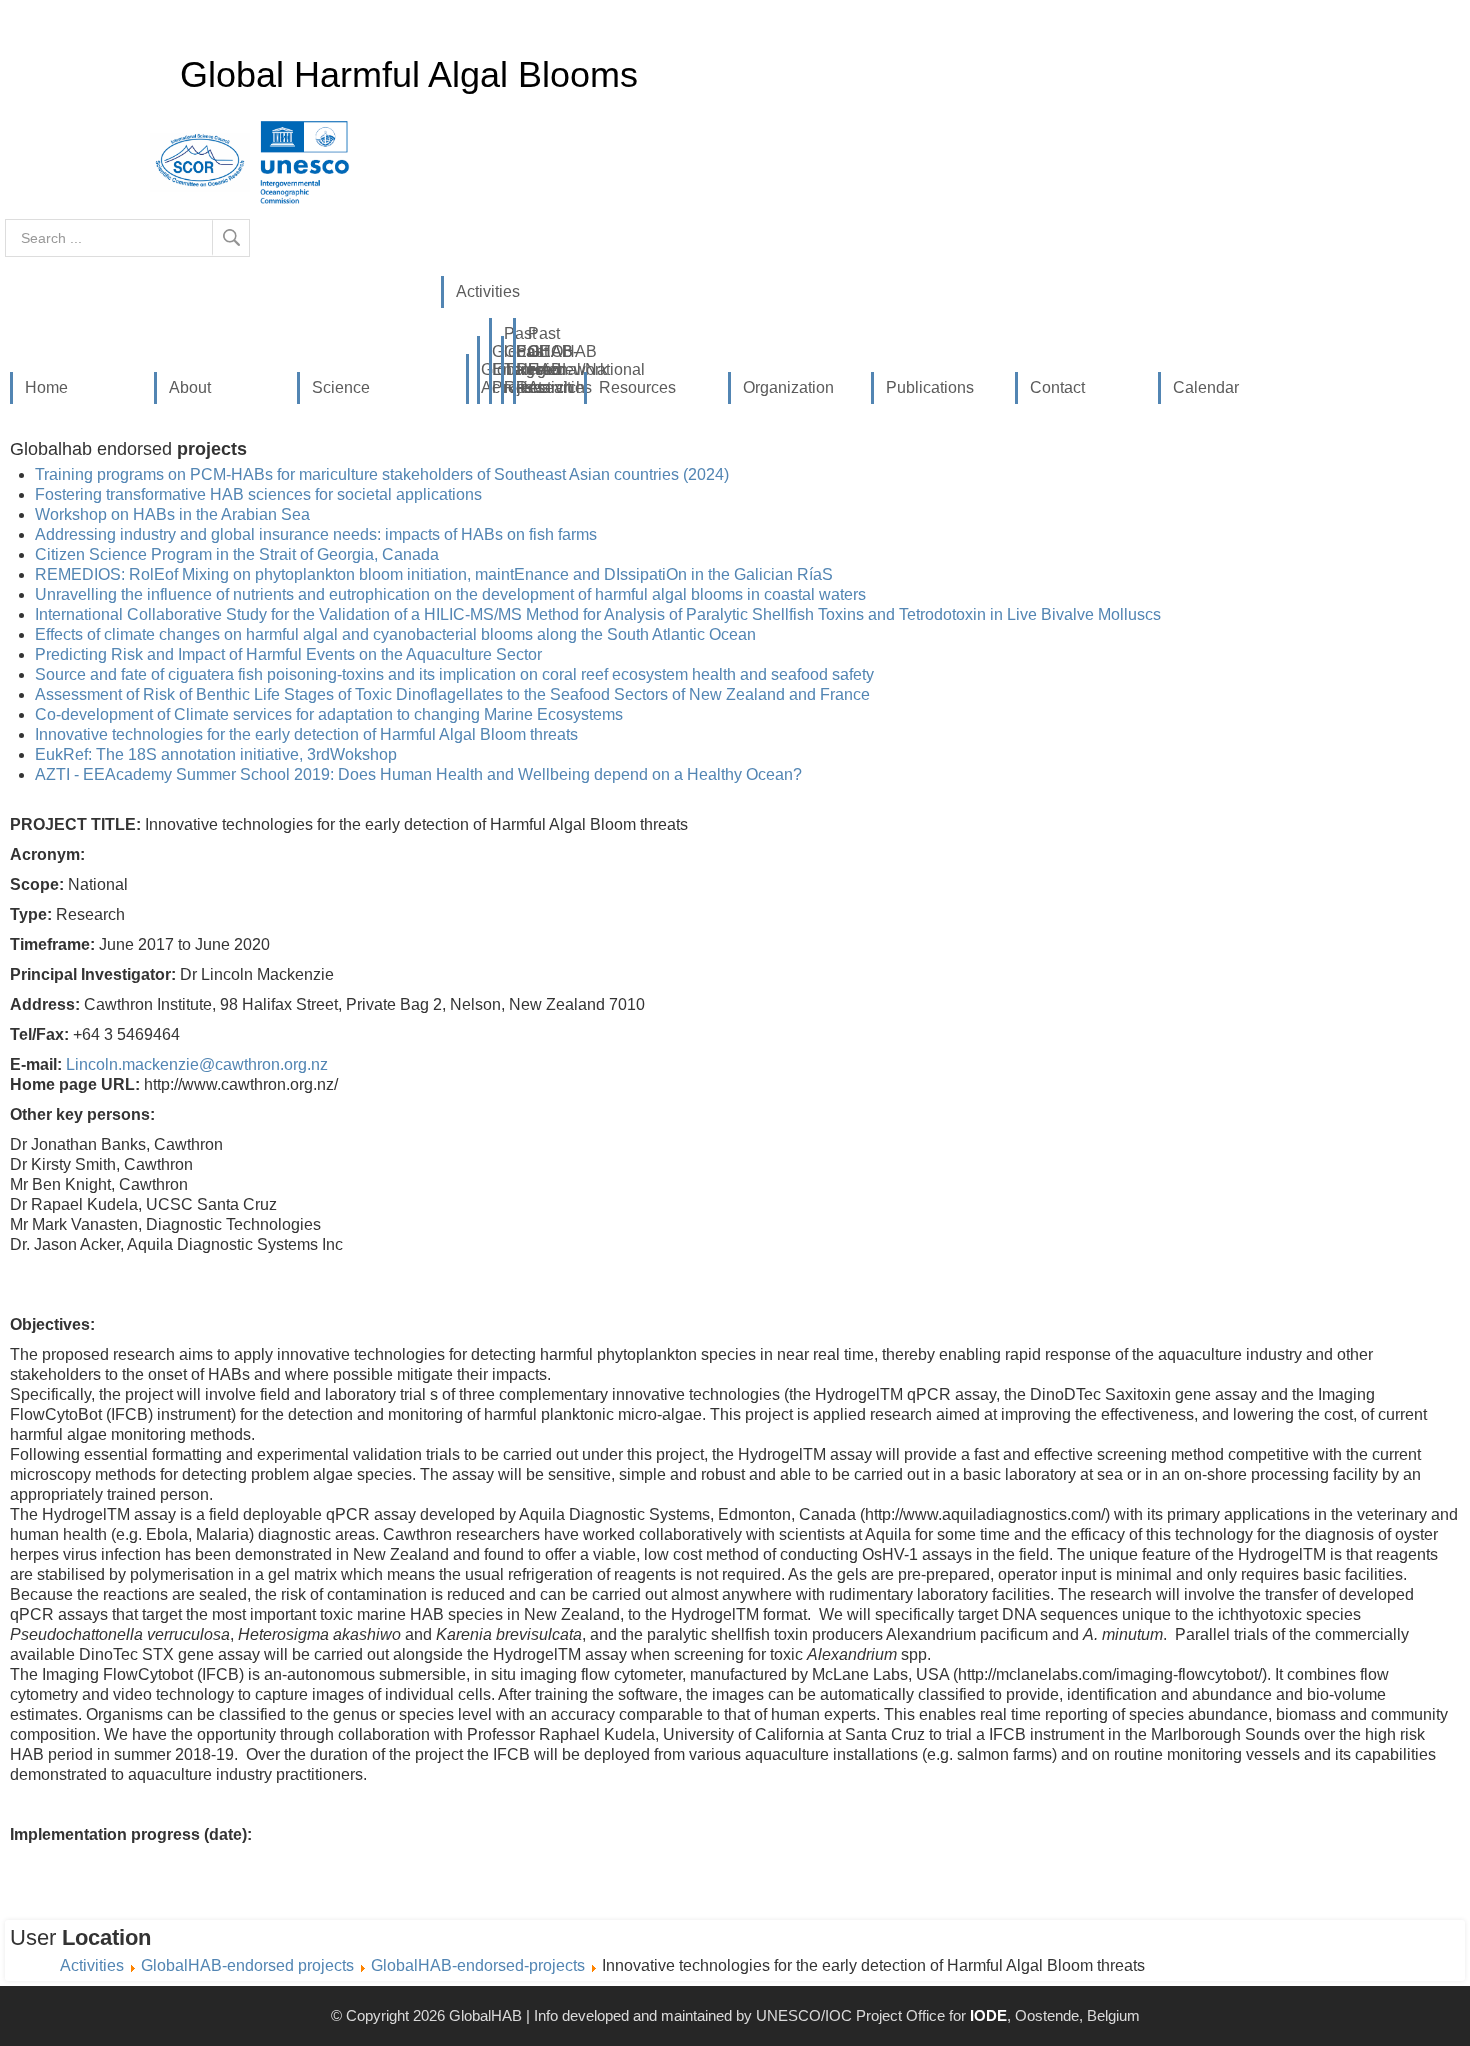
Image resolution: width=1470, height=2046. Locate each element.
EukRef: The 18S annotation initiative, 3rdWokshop (216, 754)
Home (46, 387)
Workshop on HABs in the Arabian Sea (172, 514)
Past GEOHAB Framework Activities (534, 360)
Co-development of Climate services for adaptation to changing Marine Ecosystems (329, 714)
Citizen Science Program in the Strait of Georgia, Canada (237, 554)
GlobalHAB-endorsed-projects (478, 1965)
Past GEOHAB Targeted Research (510, 360)
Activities (488, 291)
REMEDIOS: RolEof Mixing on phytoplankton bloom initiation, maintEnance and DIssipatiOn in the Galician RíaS (434, 574)
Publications (930, 387)
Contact (1057, 387)
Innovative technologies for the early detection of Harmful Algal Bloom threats (306, 734)
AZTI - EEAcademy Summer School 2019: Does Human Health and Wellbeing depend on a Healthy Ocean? (418, 774)
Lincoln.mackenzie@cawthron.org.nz (197, 1064)
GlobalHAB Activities (487, 378)
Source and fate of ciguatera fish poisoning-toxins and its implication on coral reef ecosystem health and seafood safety (454, 674)
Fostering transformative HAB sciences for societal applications (258, 494)
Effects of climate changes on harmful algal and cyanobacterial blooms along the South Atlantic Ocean (395, 634)
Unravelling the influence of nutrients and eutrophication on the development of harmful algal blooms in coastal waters (450, 594)
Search (231, 237)
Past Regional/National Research (522, 369)
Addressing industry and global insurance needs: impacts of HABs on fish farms (316, 534)
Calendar (1206, 387)
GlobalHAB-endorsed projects (498, 369)
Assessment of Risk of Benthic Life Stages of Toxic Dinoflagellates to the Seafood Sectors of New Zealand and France (452, 694)
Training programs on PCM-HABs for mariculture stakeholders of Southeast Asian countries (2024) (382, 474)
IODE (988, 2015)
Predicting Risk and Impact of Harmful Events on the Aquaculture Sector (288, 654)
